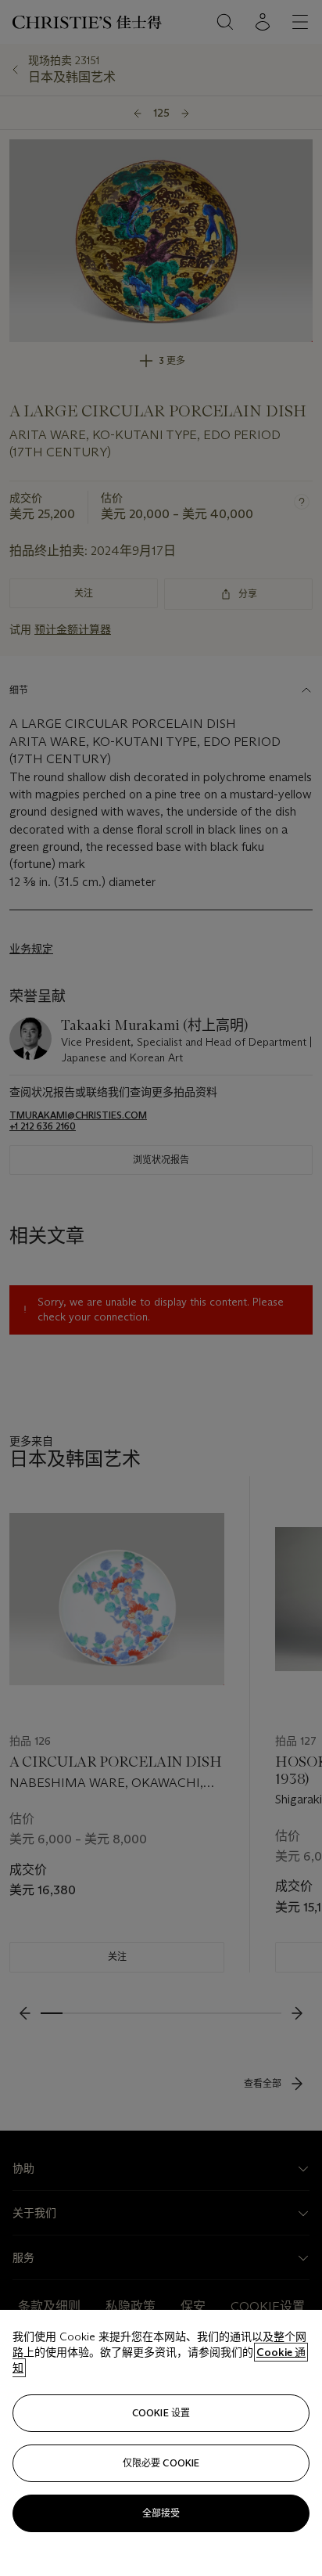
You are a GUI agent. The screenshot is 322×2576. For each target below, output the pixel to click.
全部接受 (161, 2513)
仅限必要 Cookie (161, 2463)
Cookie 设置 (161, 2413)
